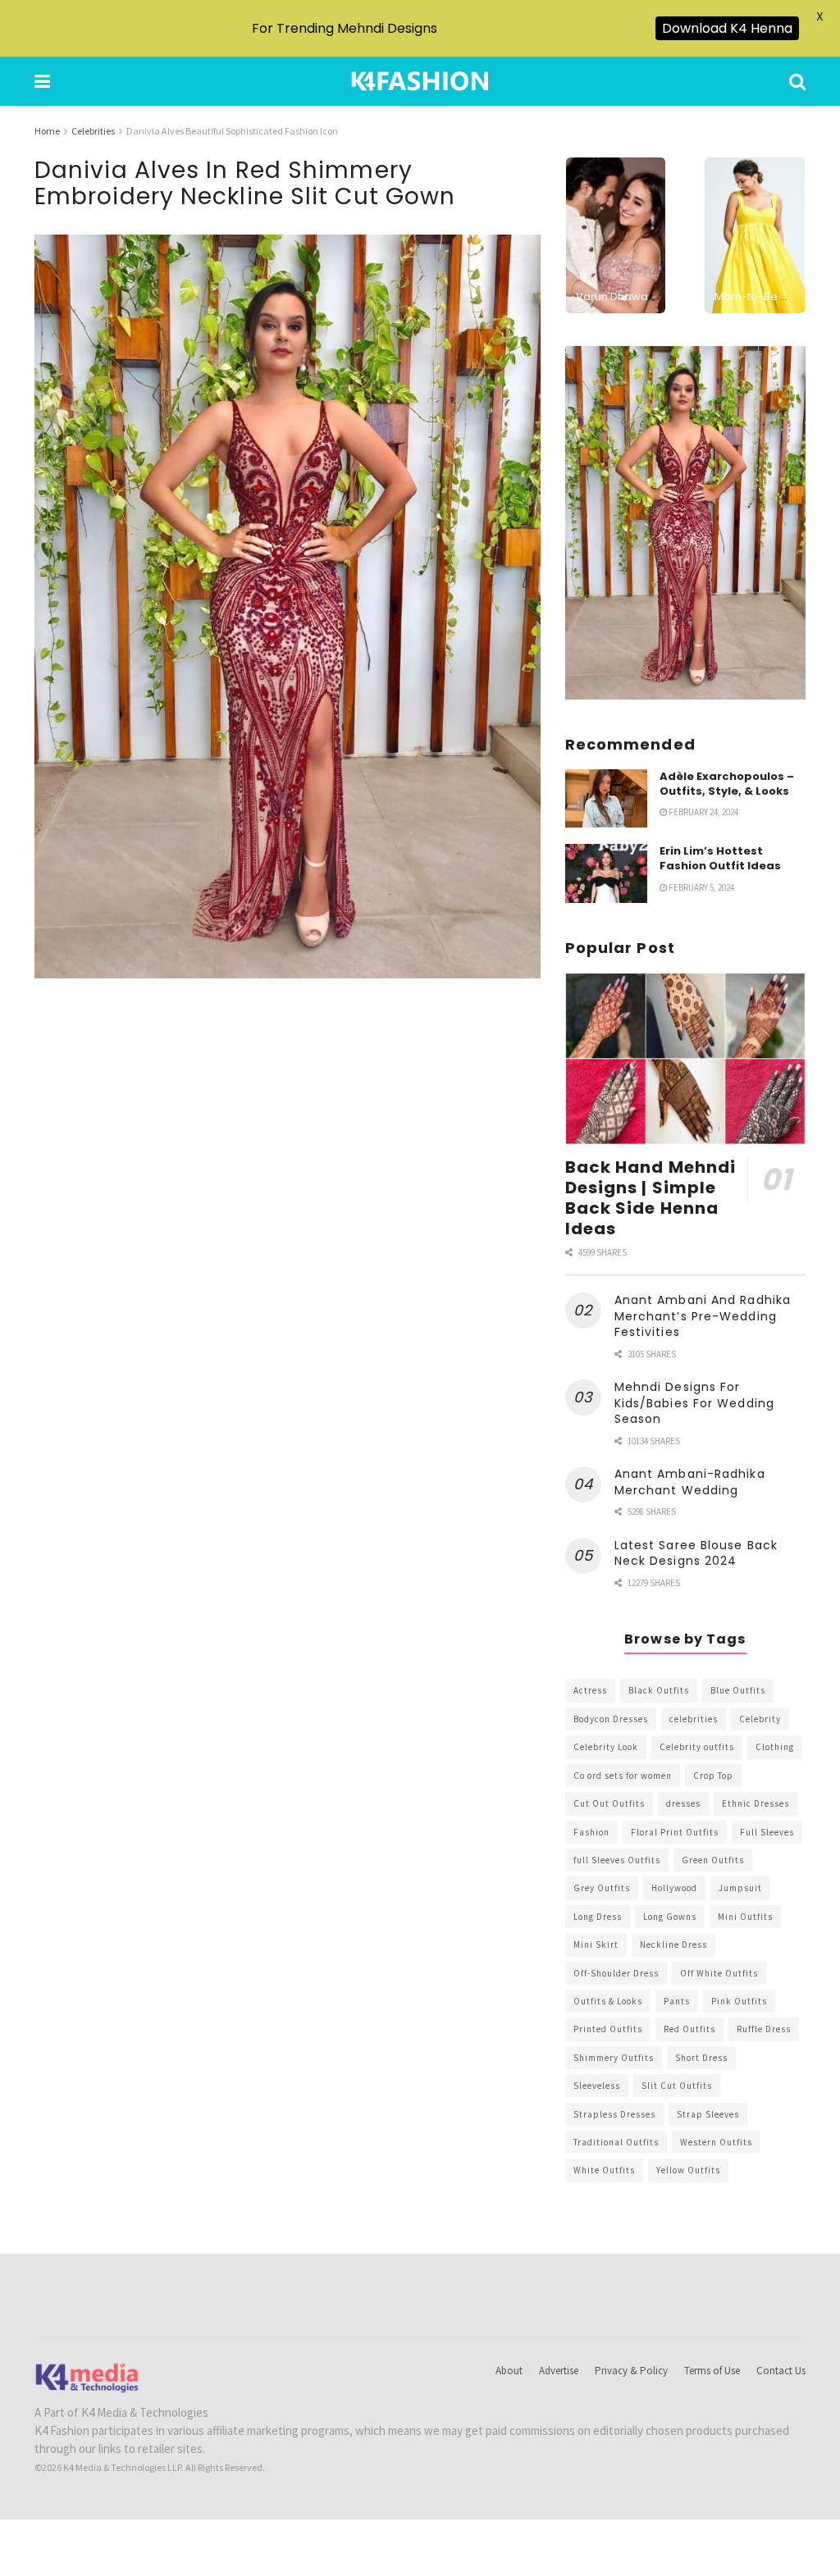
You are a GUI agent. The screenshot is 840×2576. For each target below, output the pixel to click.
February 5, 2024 (701, 887)
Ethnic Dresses (756, 1803)
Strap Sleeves (708, 2114)
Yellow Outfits (688, 2170)
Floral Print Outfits (675, 1832)
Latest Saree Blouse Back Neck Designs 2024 (696, 1553)
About (509, 2371)
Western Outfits (716, 2142)
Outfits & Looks (608, 2001)
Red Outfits (689, 2029)
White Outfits (604, 2170)
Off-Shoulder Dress (616, 1973)
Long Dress (598, 1917)
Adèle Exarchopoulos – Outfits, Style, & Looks (727, 784)
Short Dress (701, 2058)
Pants (677, 2001)
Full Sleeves (767, 1832)
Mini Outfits (745, 1917)
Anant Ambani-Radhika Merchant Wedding (690, 1482)
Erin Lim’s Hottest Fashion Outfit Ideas (720, 858)
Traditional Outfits (616, 2142)
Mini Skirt (596, 1945)
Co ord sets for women (623, 1776)
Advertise (559, 2371)
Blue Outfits (738, 1690)
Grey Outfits (602, 1888)
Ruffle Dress (764, 2029)
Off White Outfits (719, 1973)
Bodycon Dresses (611, 1719)
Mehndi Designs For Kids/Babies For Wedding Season (694, 1403)
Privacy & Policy (631, 2371)
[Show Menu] (42, 81)
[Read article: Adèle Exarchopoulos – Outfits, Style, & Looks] (606, 799)
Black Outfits (659, 1690)
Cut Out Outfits (609, 1803)
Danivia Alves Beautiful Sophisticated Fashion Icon (232, 131)
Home (47, 131)
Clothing (775, 1747)
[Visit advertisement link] (685, 523)
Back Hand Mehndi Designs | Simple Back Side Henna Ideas (651, 1198)
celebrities (694, 1719)
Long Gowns (670, 1917)
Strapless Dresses (614, 2114)
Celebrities (93, 131)
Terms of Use (712, 2371)
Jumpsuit (740, 1888)
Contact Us (781, 2371)
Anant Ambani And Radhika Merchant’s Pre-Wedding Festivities (703, 1316)
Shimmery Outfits (614, 2058)
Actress (590, 1690)
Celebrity (760, 1719)
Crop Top (713, 1776)
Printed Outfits (608, 2029)
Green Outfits (713, 1860)
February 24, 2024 (703, 812)
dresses (683, 1803)
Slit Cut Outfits (677, 2086)
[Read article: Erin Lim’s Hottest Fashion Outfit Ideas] (606, 873)
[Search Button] (797, 81)
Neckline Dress (673, 1945)
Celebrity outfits (697, 1747)
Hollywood (674, 1888)
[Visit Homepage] (420, 81)
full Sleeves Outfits (617, 1860)
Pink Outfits (739, 2001)
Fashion (591, 1832)
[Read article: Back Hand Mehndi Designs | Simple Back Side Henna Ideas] (685, 1059)
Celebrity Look (606, 1747)
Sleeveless (597, 2086)
